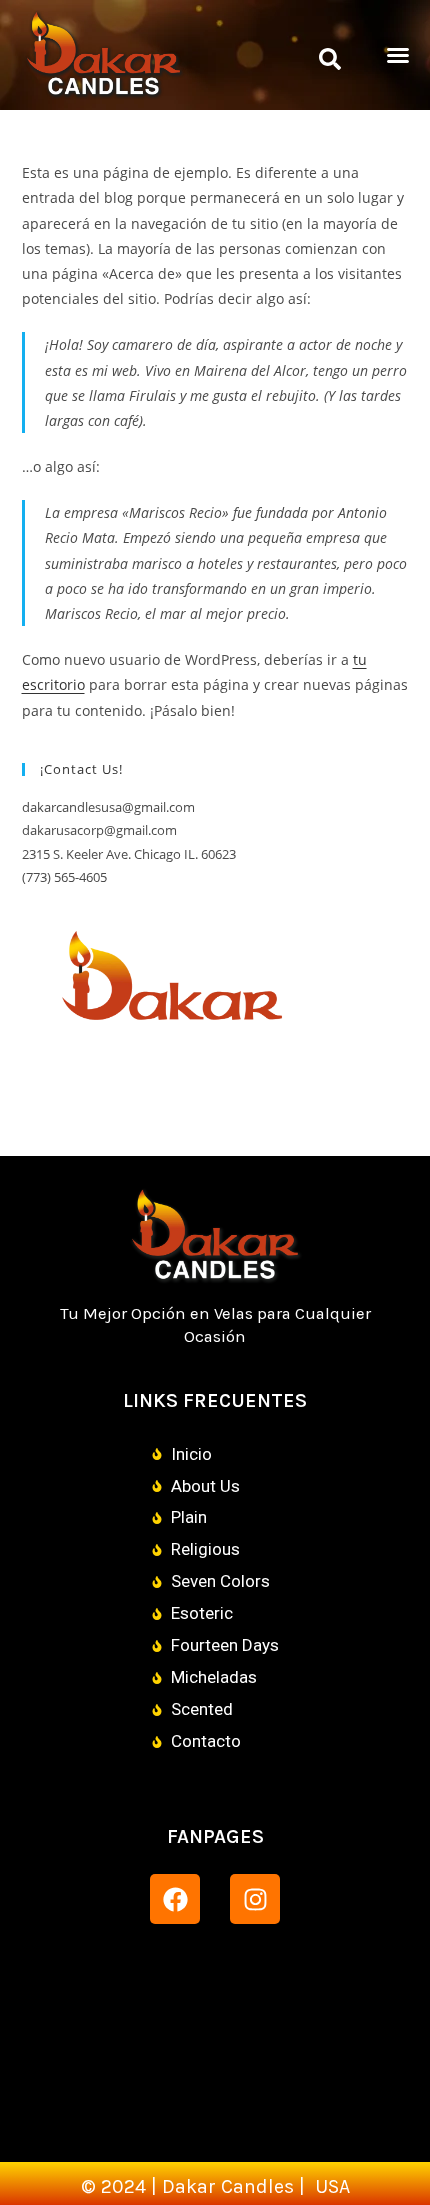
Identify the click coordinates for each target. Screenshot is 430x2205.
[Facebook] (175, 1899)
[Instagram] (255, 1899)
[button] (330, 59)
